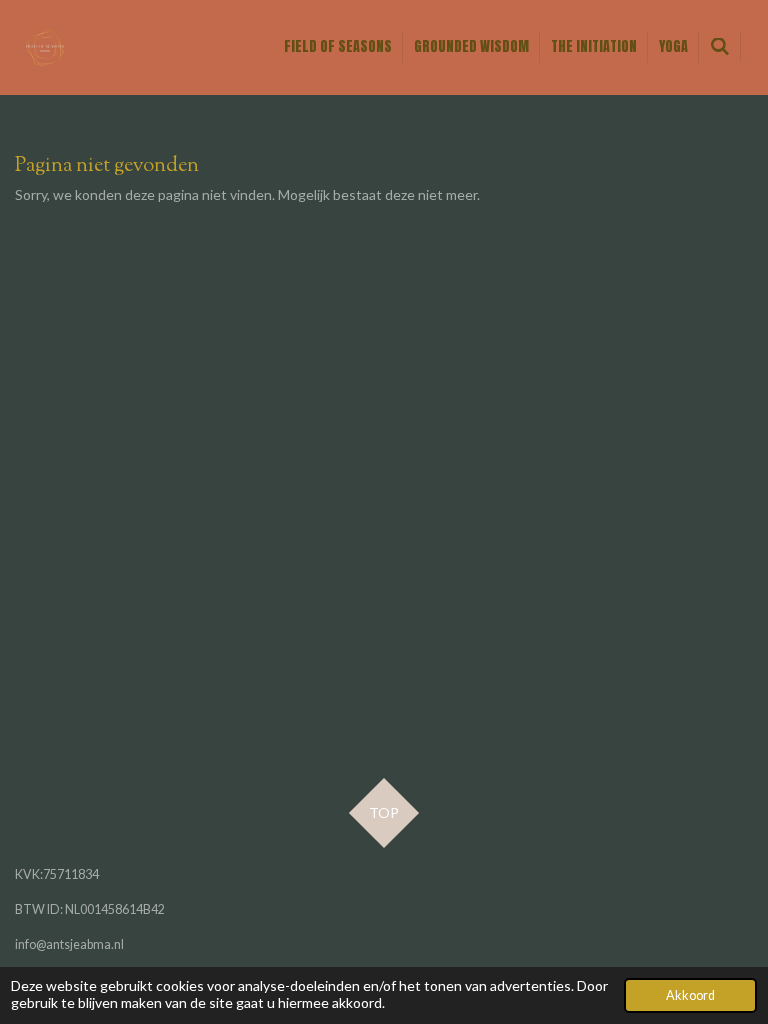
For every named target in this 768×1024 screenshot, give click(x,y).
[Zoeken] (720, 46)
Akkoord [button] (690, 995)
